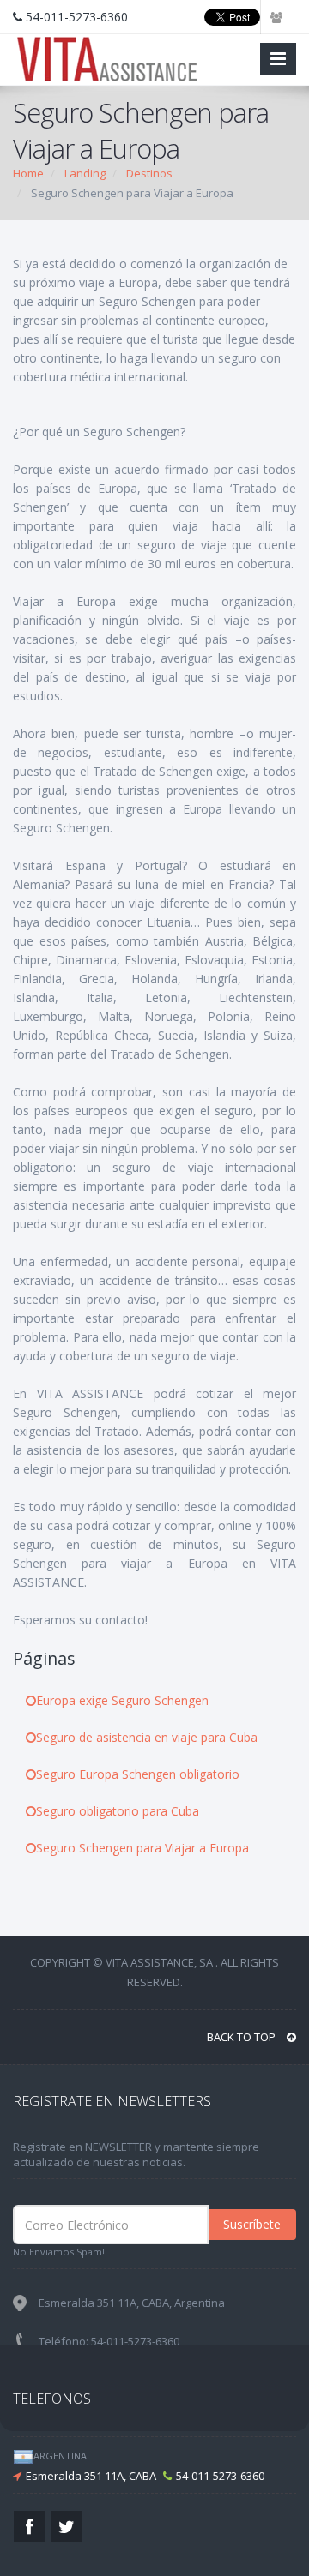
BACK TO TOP (242, 2037)
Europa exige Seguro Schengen (122, 1700)
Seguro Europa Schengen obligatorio (138, 1774)
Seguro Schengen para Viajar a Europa (142, 1848)
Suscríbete (252, 2224)
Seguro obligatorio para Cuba (118, 1811)
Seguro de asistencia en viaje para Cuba (147, 1737)
